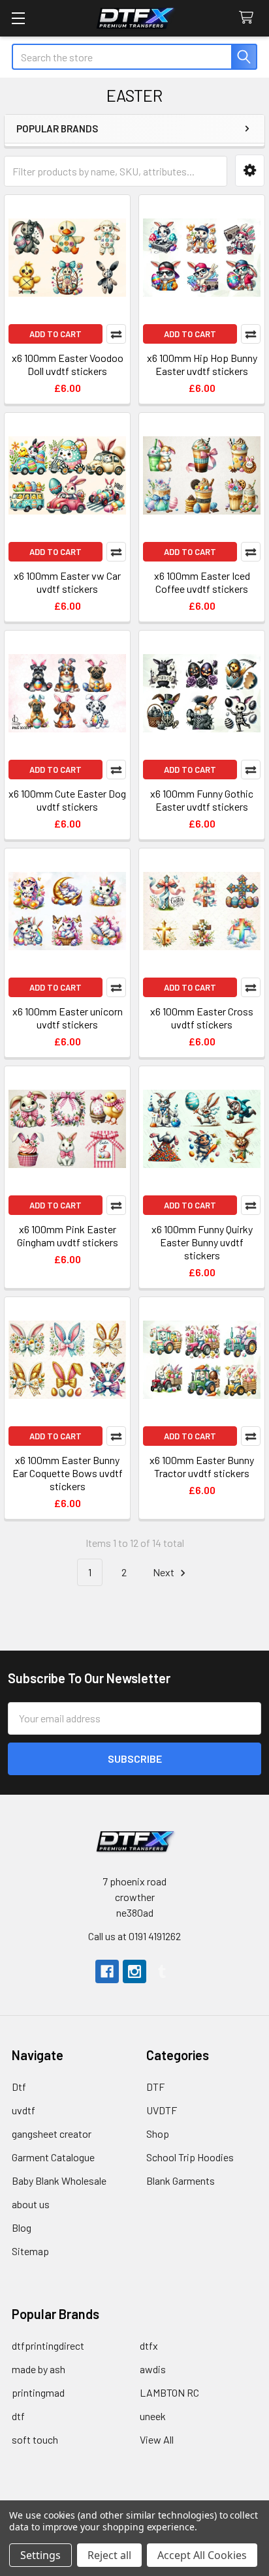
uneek (153, 2416)
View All (157, 2439)
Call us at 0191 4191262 (134, 1936)
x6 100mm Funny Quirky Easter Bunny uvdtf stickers (202, 1242)
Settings (40, 2555)
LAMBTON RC (169, 2392)
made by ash (39, 2369)
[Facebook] (107, 1971)
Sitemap (30, 2251)
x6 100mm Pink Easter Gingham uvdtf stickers (68, 1236)
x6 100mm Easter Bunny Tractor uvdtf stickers (202, 1466)
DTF (155, 2087)
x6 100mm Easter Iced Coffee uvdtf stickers (202, 582)
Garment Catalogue (53, 2157)
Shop (158, 2134)
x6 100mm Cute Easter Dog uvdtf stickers (67, 800)
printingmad (38, 2392)
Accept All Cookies (202, 2555)
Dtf (19, 2087)
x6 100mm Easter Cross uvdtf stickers (202, 1018)
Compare (116, 334)
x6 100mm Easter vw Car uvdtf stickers (67, 582)
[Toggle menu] (18, 18)
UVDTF (162, 2110)
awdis (153, 2369)
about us (31, 2204)
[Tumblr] (162, 1971)
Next (165, 1572)
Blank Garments (181, 2180)
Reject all (109, 2555)
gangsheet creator (52, 2134)
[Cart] (249, 18)
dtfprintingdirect (48, 2345)
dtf (18, 2416)
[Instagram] (134, 1971)
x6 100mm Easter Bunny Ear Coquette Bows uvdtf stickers (68, 1473)
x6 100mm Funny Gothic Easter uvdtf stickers (202, 800)
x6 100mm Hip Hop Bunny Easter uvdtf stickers (202, 364)
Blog (22, 2227)
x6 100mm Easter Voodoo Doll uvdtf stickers (68, 364)
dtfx (149, 2345)
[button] (250, 171)
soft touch (35, 2439)
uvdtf (24, 2110)
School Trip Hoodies (190, 2157)
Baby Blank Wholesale (59, 2180)
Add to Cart (55, 334)
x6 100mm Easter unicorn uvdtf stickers (68, 1018)
